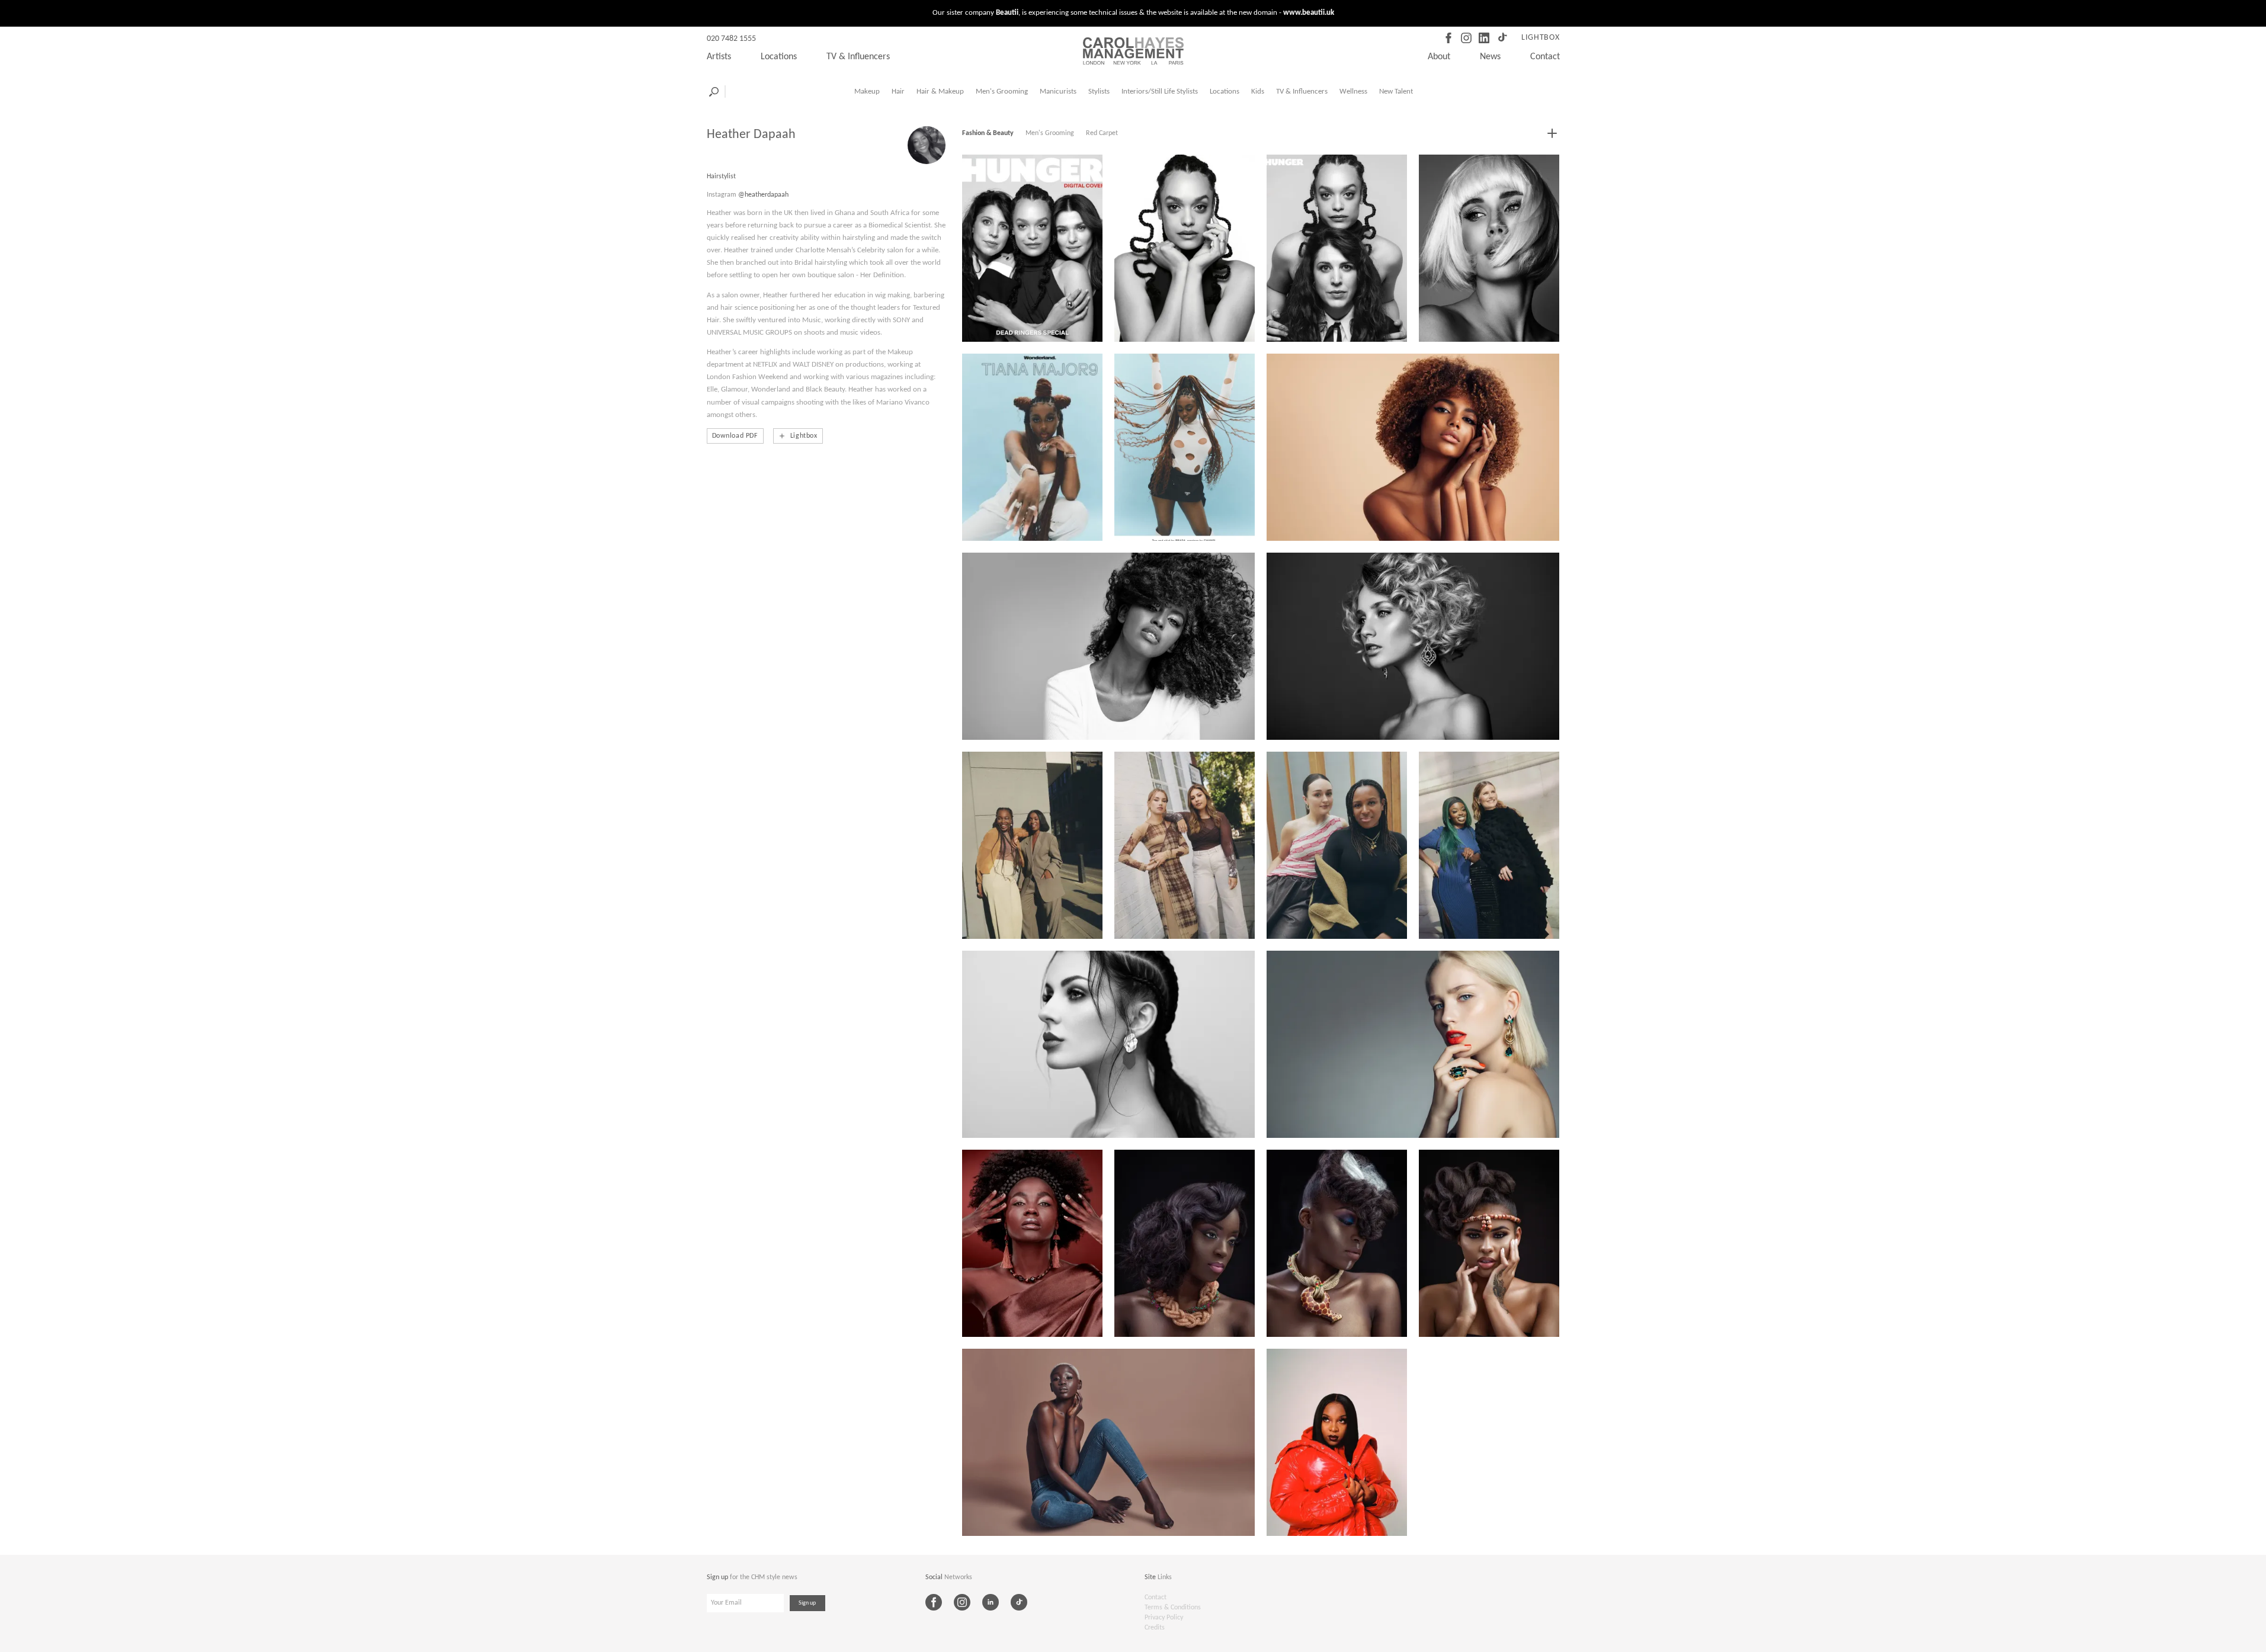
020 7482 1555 (731, 39)
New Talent (1396, 92)
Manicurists (1058, 92)
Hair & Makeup (940, 92)
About (1439, 57)
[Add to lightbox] (1552, 133)
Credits (1155, 1628)
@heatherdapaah (763, 195)
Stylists (1099, 92)
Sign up (807, 1603)
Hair (898, 92)
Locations (779, 57)
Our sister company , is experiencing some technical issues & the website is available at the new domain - (1133, 13)
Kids (1258, 92)
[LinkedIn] (1484, 38)
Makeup (867, 92)
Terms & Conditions (1173, 1608)
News (1490, 57)
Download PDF (735, 436)
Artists (719, 57)
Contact (1545, 57)
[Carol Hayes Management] (1133, 51)
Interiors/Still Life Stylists (1160, 92)
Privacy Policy (1164, 1618)
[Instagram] (1466, 38)
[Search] (714, 92)
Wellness (1353, 92)
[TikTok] (1502, 38)
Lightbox (1541, 38)
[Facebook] (1448, 38)
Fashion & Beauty (988, 133)
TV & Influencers (858, 57)
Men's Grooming (1002, 92)
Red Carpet (1102, 133)
